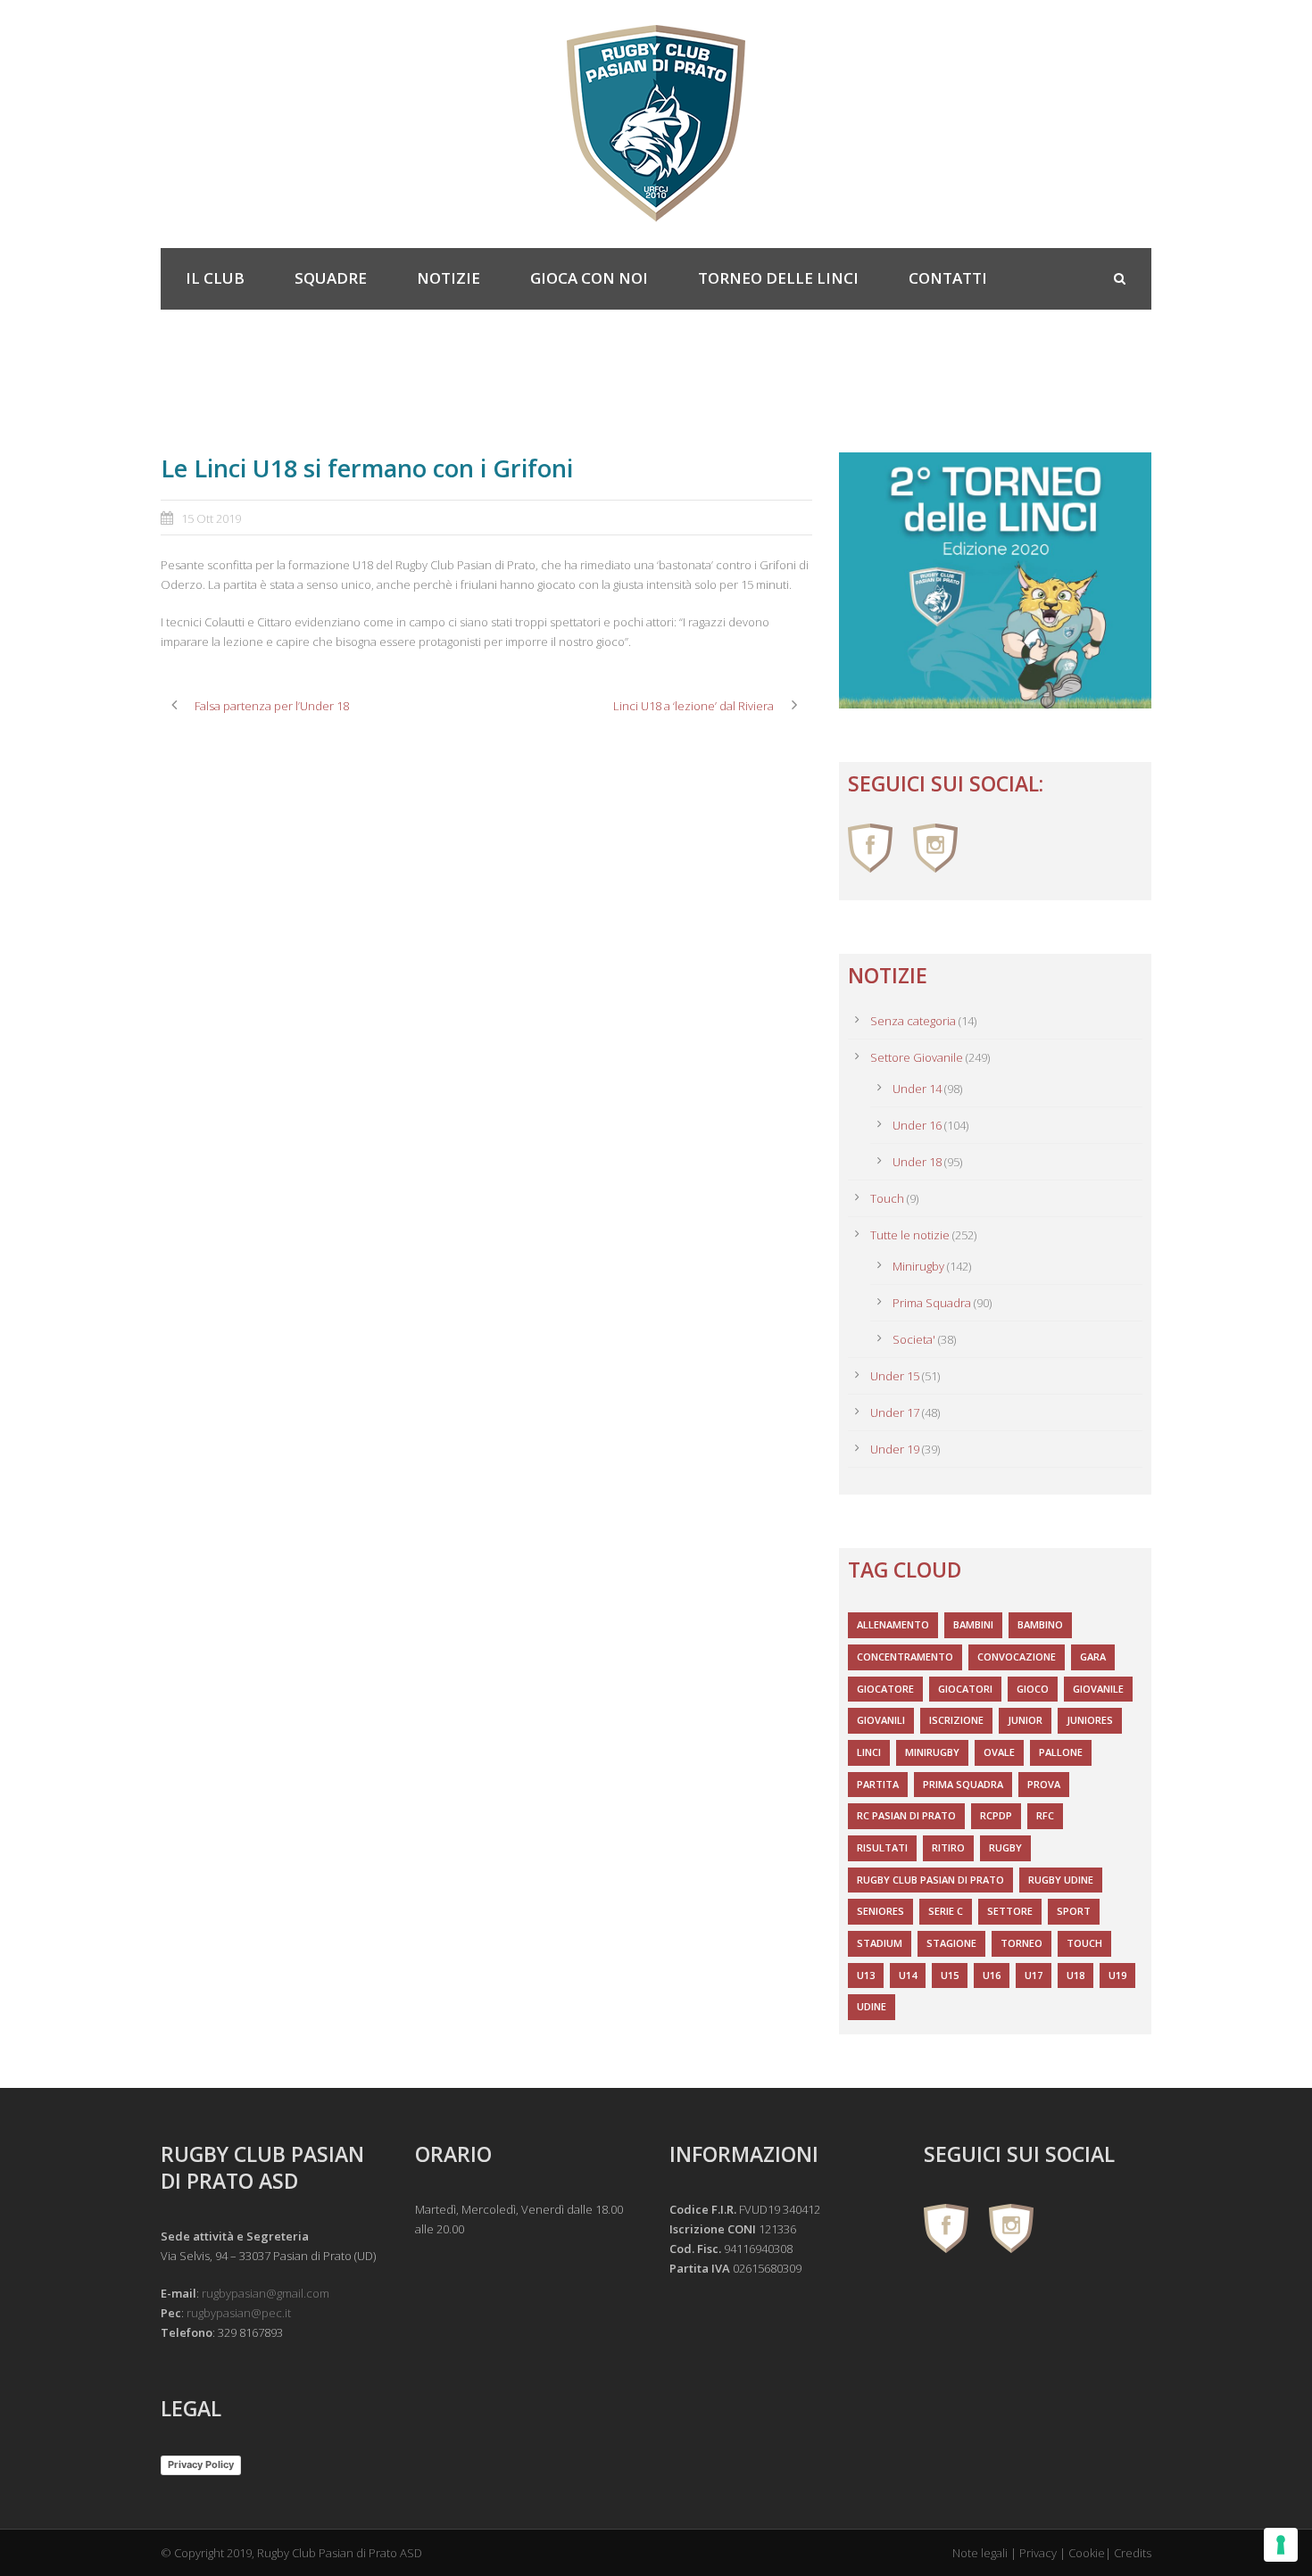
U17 (1034, 1975)
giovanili (881, 1720)
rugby (1005, 1847)
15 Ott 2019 (211, 518)
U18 (1075, 1975)
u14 (908, 1975)
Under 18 (917, 1162)
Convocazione (1017, 1657)
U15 (950, 1975)
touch (1084, 1943)
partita (878, 1784)
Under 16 (917, 1125)
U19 (1117, 1975)
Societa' (914, 1339)
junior (1025, 1720)
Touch (887, 1198)
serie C (946, 1911)
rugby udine (1061, 1880)
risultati (882, 1847)
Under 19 (895, 1449)
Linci (869, 1752)
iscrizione (956, 1720)
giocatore (885, 1689)
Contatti (948, 278)
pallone (1061, 1752)
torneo (1021, 1943)
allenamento (893, 1624)
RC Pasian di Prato (906, 1815)
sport (1074, 1911)
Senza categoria (913, 1021)
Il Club (215, 278)
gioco (1033, 1689)
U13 (866, 1975)
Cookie (1087, 2553)
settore (1010, 1911)
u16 (992, 1975)
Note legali (980, 2553)
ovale (999, 1752)
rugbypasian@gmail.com (266, 2293)
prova (1044, 1784)
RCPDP (996, 1815)
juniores (1090, 1720)
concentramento (905, 1657)
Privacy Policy (201, 2464)
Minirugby (918, 1266)
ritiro (948, 1847)
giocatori (965, 1689)
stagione (951, 1943)
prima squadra (963, 1784)
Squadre (331, 278)
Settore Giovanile (917, 1057)
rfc (1045, 1815)
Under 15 (895, 1376)
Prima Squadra (932, 1303)
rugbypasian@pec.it (239, 2313)
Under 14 (917, 1089)
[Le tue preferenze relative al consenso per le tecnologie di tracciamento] (1281, 2545)
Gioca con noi (589, 278)
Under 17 (895, 1412)
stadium (880, 1943)
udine (872, 2006)
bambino (1040, 1624)
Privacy (1038, 2553)
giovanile (1098, 1689)
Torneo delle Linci (778, 278)
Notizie (448, 278)
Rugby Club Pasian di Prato (930, 1880)
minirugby (932, 1752)
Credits (1133, 2553)
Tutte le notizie (910, 1235)
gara (1093, 1657)
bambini (973, 1624)
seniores (880, 1911)
